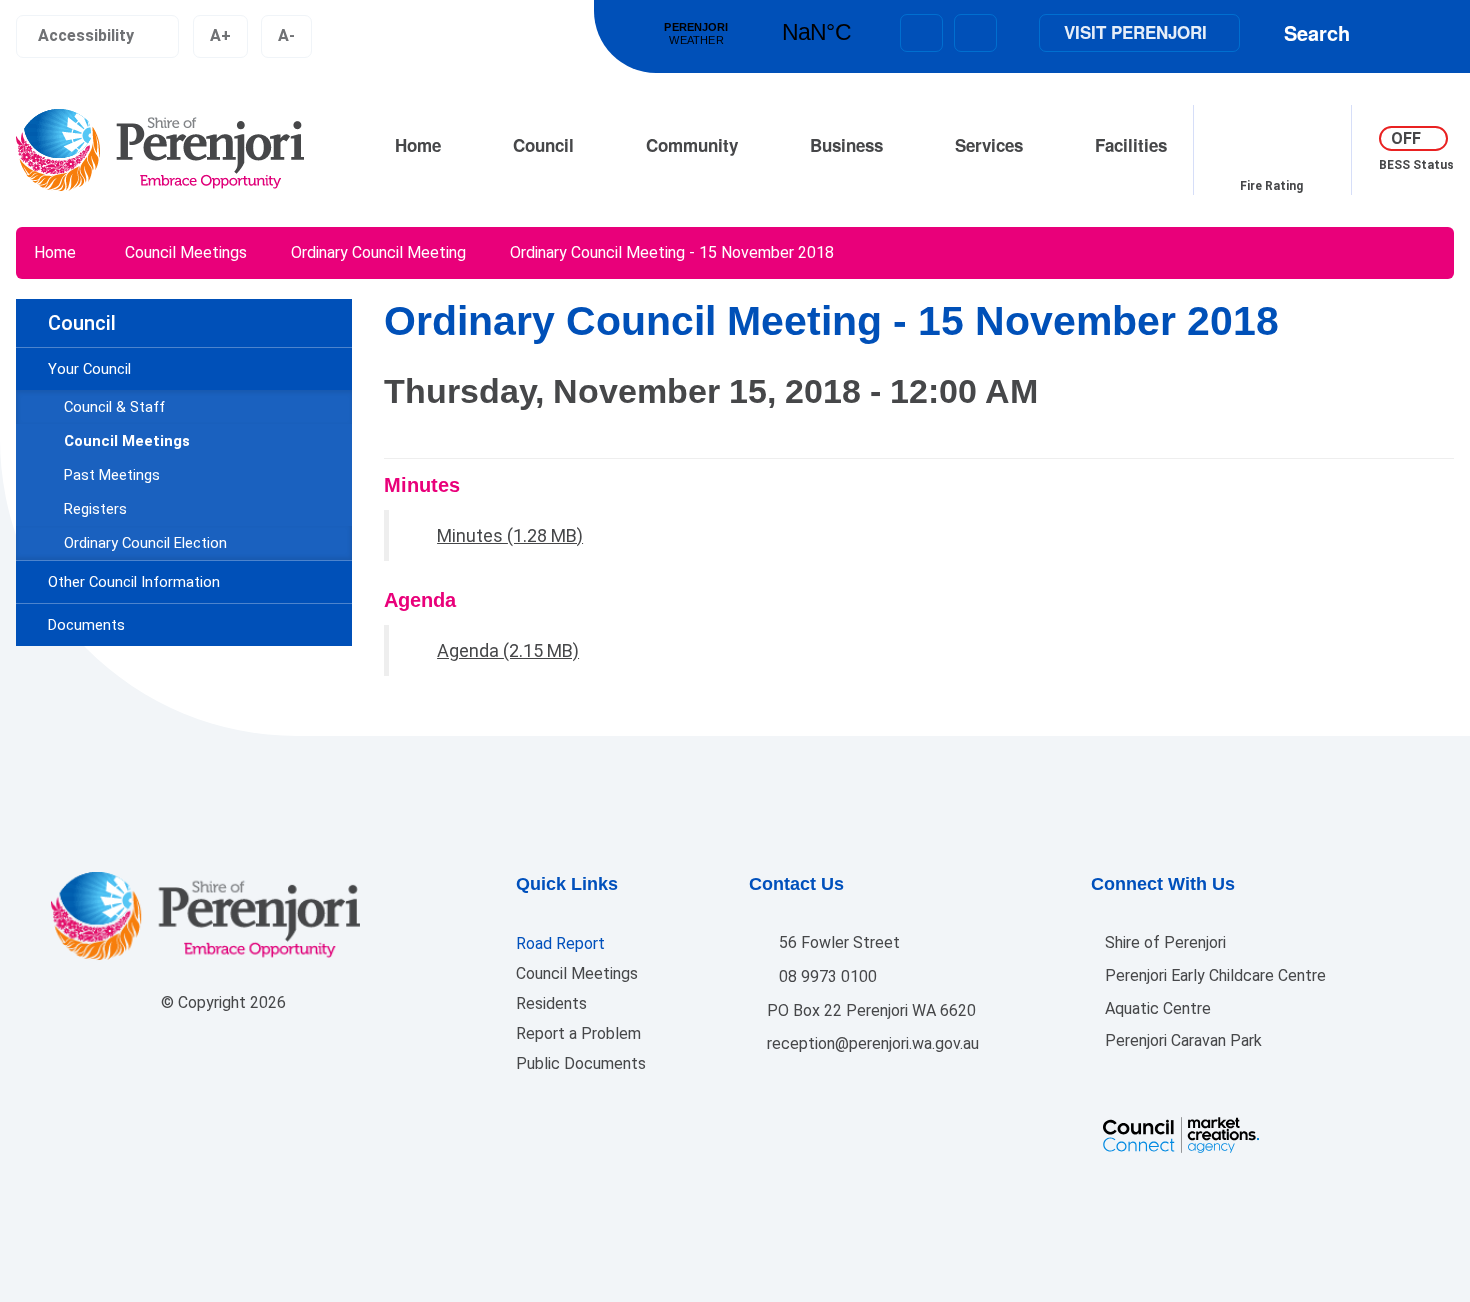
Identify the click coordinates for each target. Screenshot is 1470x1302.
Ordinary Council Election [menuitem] (145, 543)
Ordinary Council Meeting (378, 252)
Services (989, 145)
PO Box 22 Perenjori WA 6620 (869, 1010)
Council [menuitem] (82, 323)
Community (692, 145)
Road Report (560, 943)
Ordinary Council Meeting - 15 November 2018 (672, 252)
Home (418, 145)
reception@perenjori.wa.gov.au (871, 1043)
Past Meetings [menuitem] (112, 475)
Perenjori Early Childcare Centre (1213, 975)
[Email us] (921, 33)
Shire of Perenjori (1163, 942)
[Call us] (975, 33)
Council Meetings (186, 252)
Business (846, 145)
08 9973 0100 (826, 976)
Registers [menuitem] (95, 509)
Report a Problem (578, 1033)
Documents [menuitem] (86, 625)
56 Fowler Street (837, 942)
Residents (551, 1003)
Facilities (1131, 145)
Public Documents (581, 1063)
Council (543, 145)
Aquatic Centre (1156, 1008)
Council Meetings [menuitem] (127, 441)
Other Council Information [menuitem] (134, 582)
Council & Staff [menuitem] (114, 407)
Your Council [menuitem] (89, 369)
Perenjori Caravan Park (1181, 1040)
